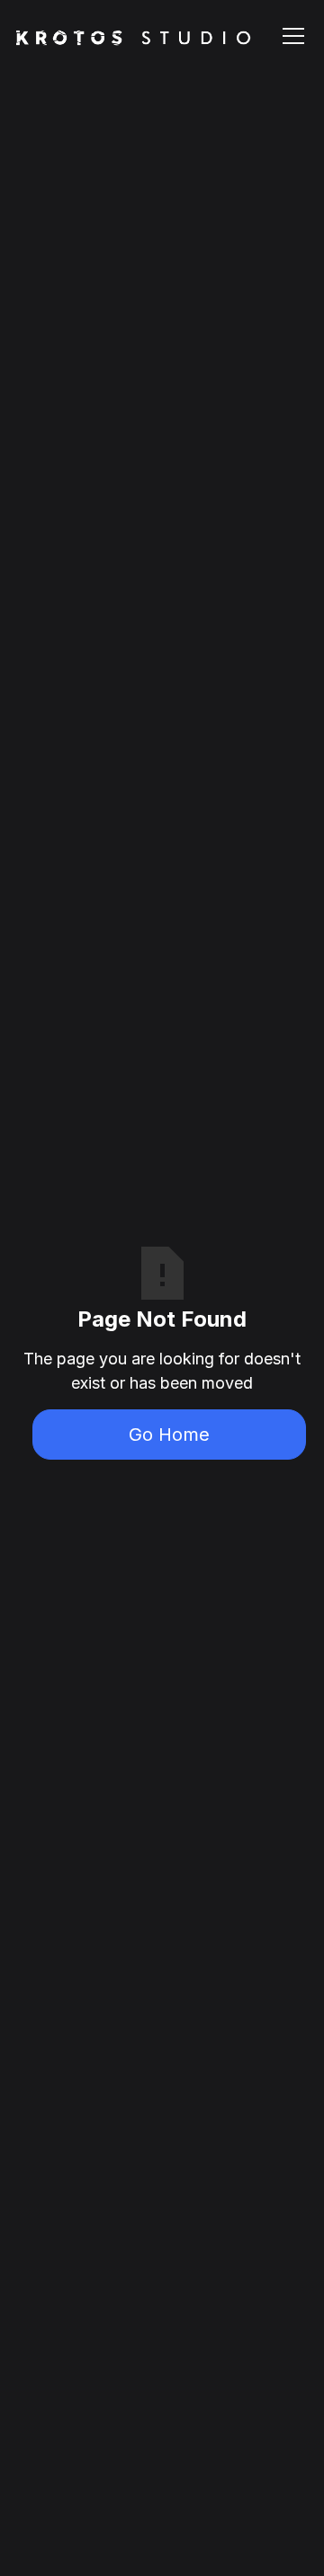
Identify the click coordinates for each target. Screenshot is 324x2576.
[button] (290, 36)
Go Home (169, 1435)
